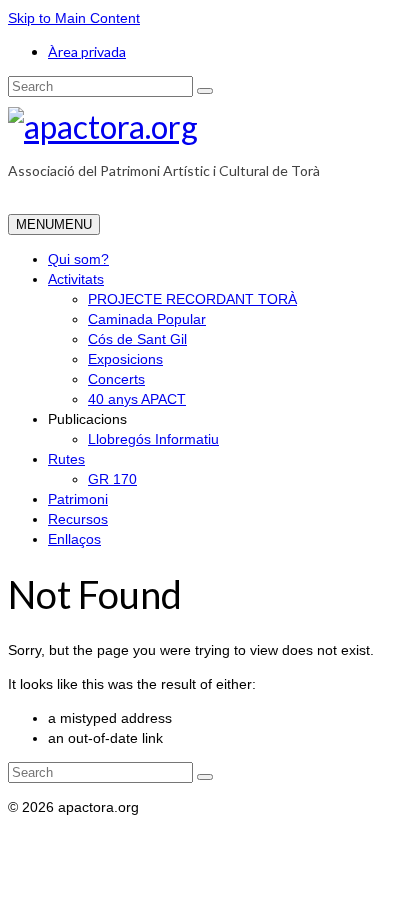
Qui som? (78, 259)
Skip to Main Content (74, 18)
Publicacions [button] (87, 419)
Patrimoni (78, 499)
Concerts (116, 379)
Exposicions (125, 359)
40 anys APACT (137, 399)
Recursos (78, 519)
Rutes (66, 459)
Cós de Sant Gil (137, 339)
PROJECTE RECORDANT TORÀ (192, 299)
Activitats (76, 279)
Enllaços (74, 539)
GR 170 (112, 479)
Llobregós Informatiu (153, 439)
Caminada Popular (147, 319)
